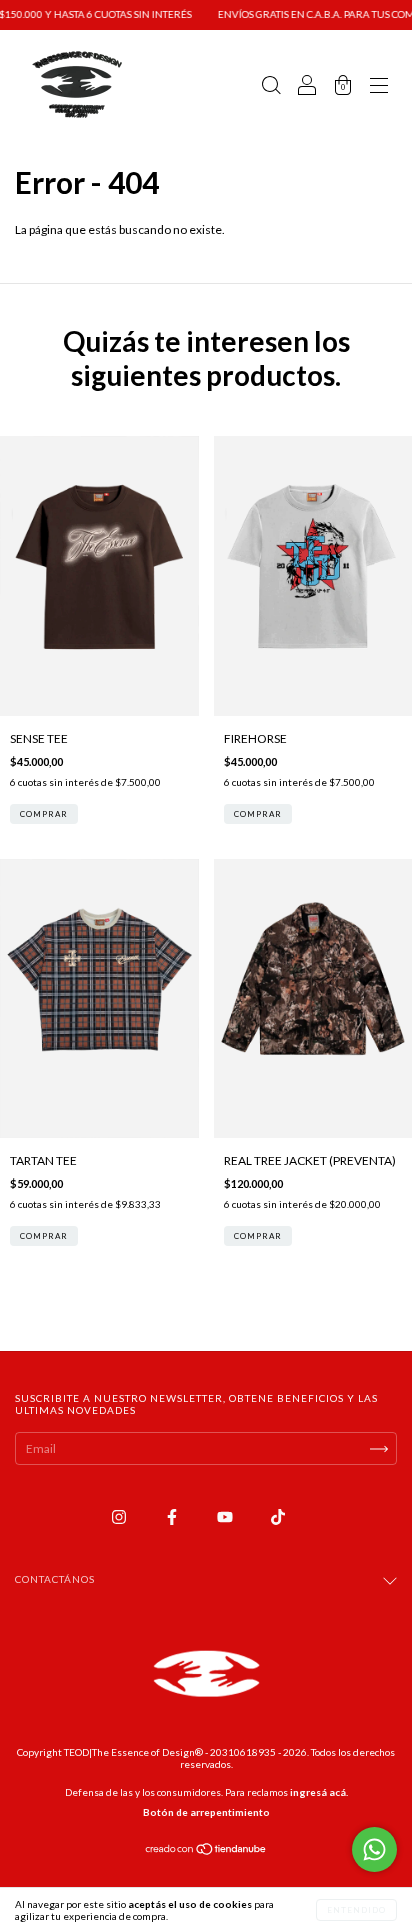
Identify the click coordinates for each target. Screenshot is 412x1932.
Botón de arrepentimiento (206, 1812)
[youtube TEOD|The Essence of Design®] (226, 1516)
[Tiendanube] (206, 1851)
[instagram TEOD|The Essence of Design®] (120, 1516)
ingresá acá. (319, 1792)
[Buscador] (271, 87)
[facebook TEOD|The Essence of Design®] (173, 1516)
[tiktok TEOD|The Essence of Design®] (278, 1516)
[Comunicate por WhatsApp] (374, 1849)
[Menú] (379, 87)
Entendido (356, 1910)
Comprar (44, 814)
